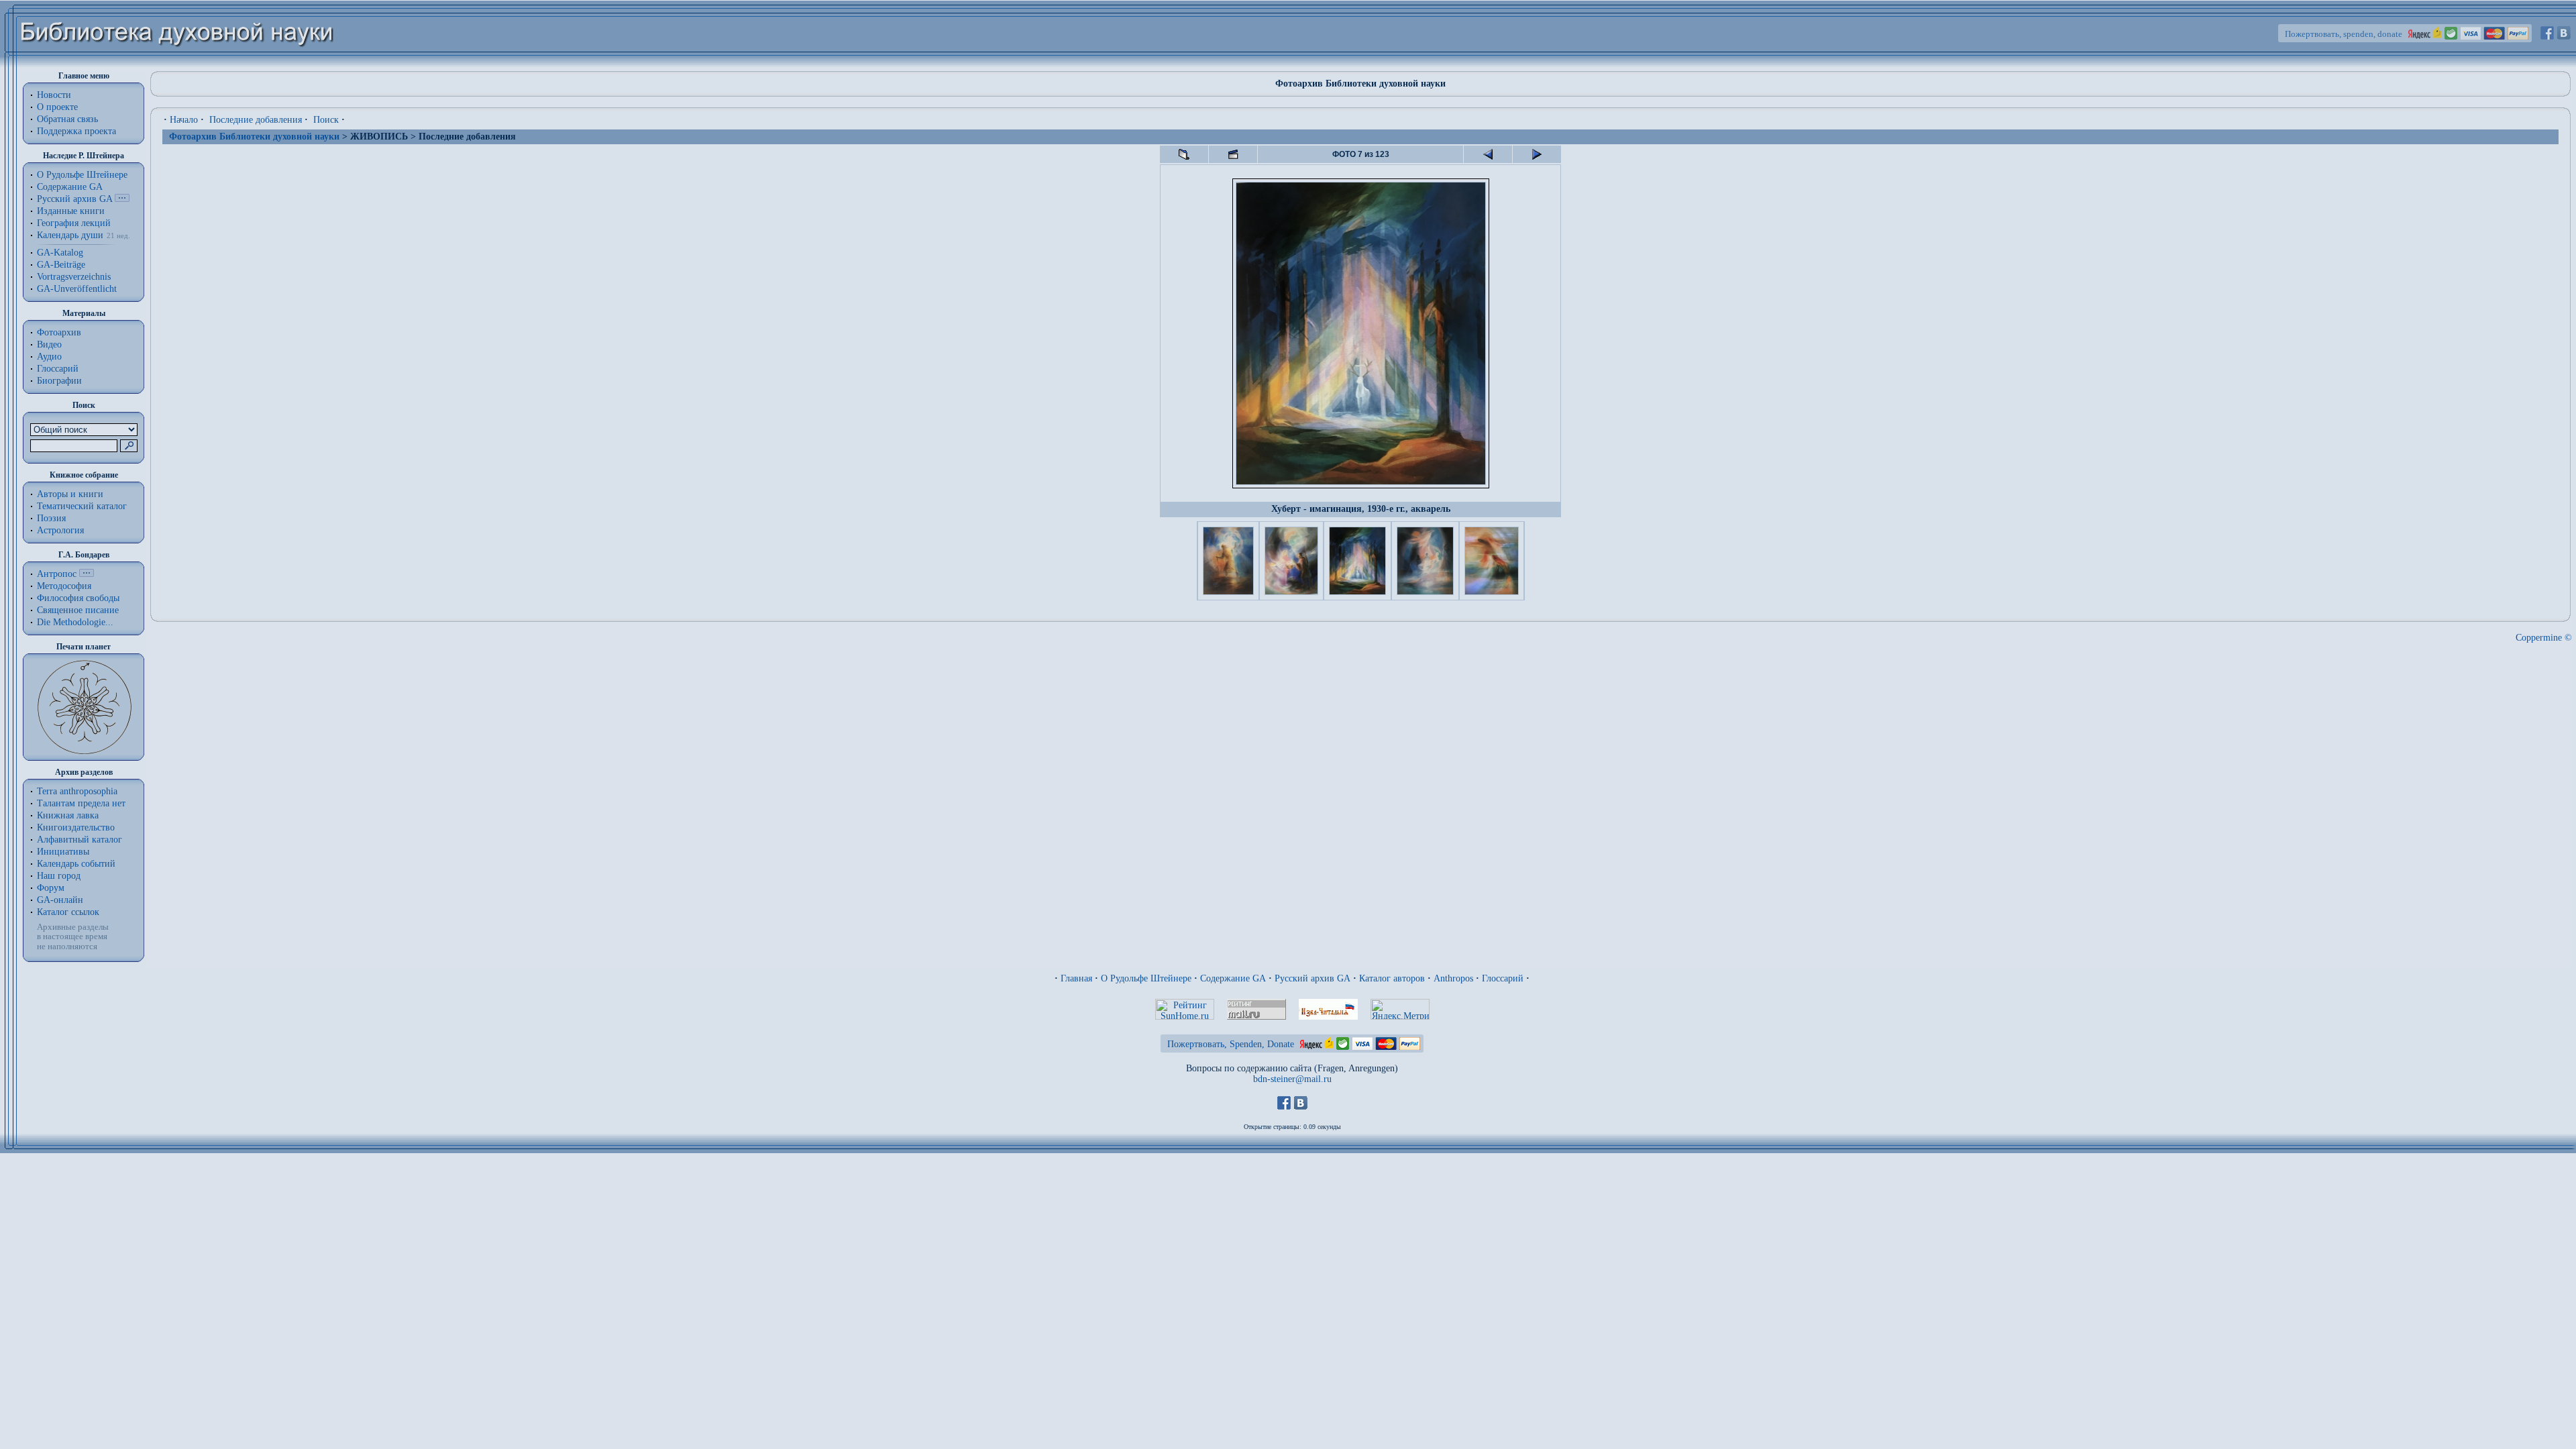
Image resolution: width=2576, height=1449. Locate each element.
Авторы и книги (70, 494)
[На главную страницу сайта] (177, 65)
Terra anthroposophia (77, 791)
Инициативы (63, 852)
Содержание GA (70, 187)
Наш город (59, 876)
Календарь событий (76, 864)
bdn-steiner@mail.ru (1292, 1079)
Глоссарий (58, 369)
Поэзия (51, 518)
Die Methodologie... (75, 622)
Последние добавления (256, 120)
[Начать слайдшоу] (1233, 154)
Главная (1076, 978)
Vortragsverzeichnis (74, 277)
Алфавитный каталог (79, 840)
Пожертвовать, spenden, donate (2344, 34)
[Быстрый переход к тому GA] (122, 199)
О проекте (57, 107)
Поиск (326, 120)
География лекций (74, 223)
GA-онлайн (60, 900)
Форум (51, 888)
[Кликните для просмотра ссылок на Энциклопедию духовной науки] (87, 574)
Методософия (64, 586)
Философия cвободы (78, 598)
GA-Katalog (60, 253)
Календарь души (70, 235)
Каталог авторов (1392, 978)
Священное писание (78, 610)
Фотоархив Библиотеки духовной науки (254, 137)
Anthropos (1453, 978)
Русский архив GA (74, 199)
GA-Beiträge (61, 265)
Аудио (49, 357)
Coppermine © (2544, 638)
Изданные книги (71, 211)
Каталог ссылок (68, 912)
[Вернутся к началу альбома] (1184, 154)
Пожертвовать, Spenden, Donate (1231, 1044)
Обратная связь (67, 119)
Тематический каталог (82, 506)
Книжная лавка (68, 815)
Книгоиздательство (76, 827)
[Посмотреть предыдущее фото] (1488, 154)
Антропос (57, 574)
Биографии (59, 381)
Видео (49, 344)
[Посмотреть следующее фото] (1537, 154)
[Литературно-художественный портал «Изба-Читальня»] (1328, 1017)
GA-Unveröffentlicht (77, 289)
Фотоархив (59, 332)
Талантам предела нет (81, 803)
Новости (54, 95)
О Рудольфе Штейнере (1146, 978)
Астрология (60, 530)
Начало (184, 120)
